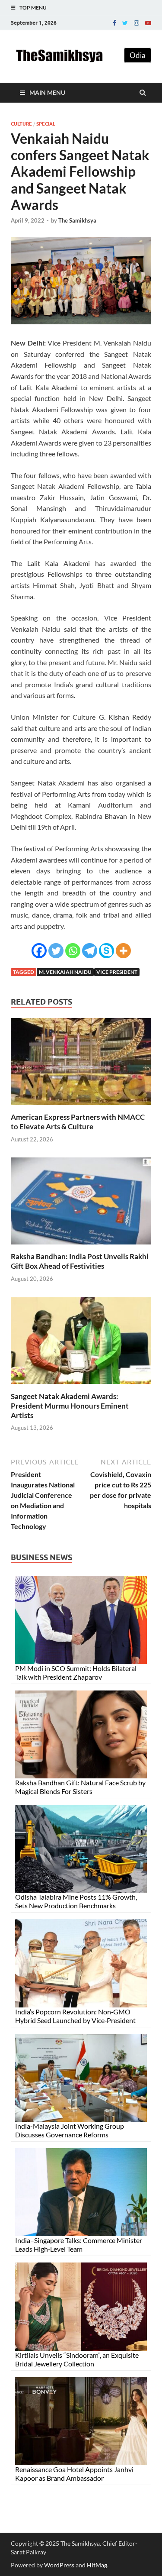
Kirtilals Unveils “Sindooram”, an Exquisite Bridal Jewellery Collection (77, 2359)
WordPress (59, 2565)
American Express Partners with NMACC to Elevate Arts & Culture (78, 1122)
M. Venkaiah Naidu (65, 972)
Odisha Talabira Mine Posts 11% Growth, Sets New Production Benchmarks (76, 1901)
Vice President (117, 972)
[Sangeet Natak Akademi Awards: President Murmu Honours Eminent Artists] (81, 1386)
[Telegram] (90, 951)
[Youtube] (148, 23)
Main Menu (47, 92)
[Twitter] (125, 23)
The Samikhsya (77, 220)
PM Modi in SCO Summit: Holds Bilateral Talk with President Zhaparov (76, 1673)
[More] (123, 951)
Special (46, 124)
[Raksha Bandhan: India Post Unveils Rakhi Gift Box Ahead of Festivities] (81, 1246)
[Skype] (106, 951)
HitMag (97, 2565)
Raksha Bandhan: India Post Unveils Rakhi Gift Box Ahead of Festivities (80, 1261)
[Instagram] (137, 23)
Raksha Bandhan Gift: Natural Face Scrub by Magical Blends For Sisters (80, 1787)
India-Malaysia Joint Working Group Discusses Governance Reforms (70, 2130)
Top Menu (33, 8)
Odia (138, 55)
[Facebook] (114, 23)
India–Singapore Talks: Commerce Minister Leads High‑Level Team (79, 2245)
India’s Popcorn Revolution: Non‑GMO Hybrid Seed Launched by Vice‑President (75, 2016)
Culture (21, 124)
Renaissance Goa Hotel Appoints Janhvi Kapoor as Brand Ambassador (74, 2474)
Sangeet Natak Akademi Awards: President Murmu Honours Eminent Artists (70, 1406)
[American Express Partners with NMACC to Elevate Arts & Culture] (81, 1107)
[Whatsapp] (73, 951)
